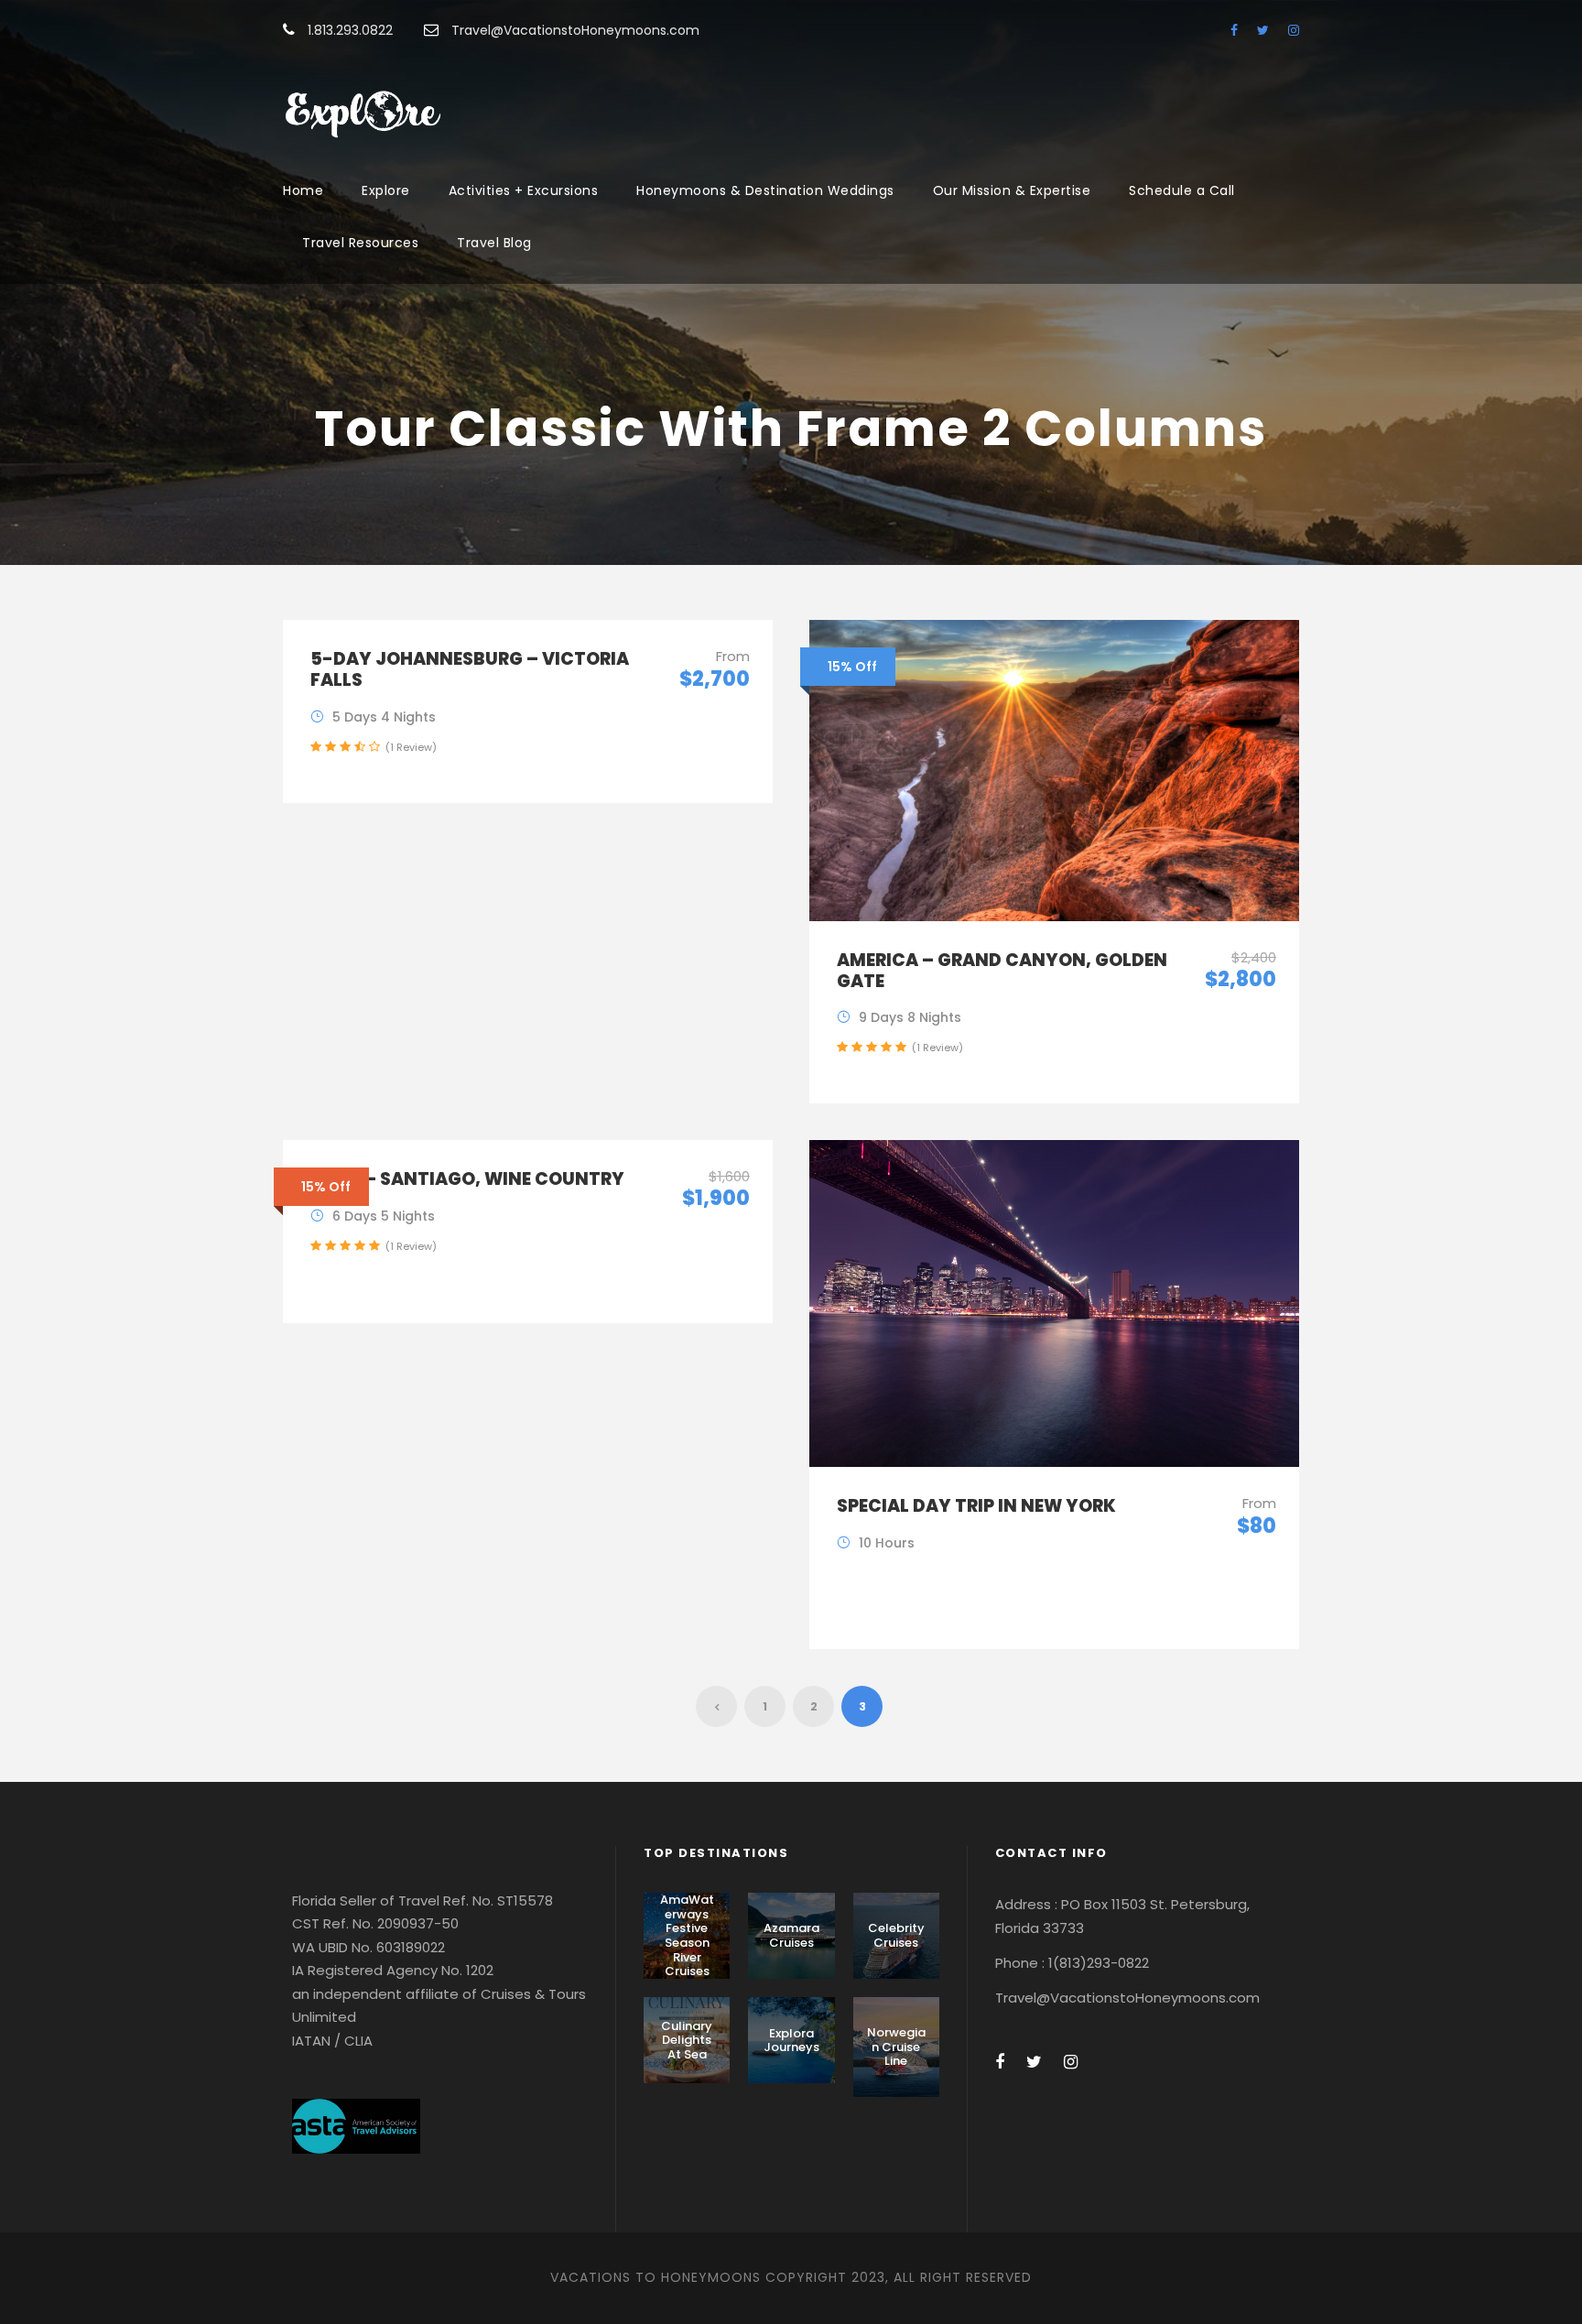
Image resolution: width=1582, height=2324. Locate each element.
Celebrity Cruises (896, 1935)
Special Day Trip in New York (976, 1506)
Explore (386, 190)
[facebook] (1234, 30)
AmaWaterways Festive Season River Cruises (687, 1935)
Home (303, 190)
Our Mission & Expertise (1012, 190)
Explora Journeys (791, 2041)
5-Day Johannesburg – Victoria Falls (470, 669)
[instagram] (1294, 30)
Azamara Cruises (791, 1935)
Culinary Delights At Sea (687, 2040)
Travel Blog (494, 243)
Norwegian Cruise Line (896, 2047)
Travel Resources (360, 243)
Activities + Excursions (524, 190)
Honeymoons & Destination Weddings (765, 190)
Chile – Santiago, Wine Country (467, 1179)
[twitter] (1263, 30)
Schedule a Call (1182, 190)
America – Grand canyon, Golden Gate (1002, 971)
